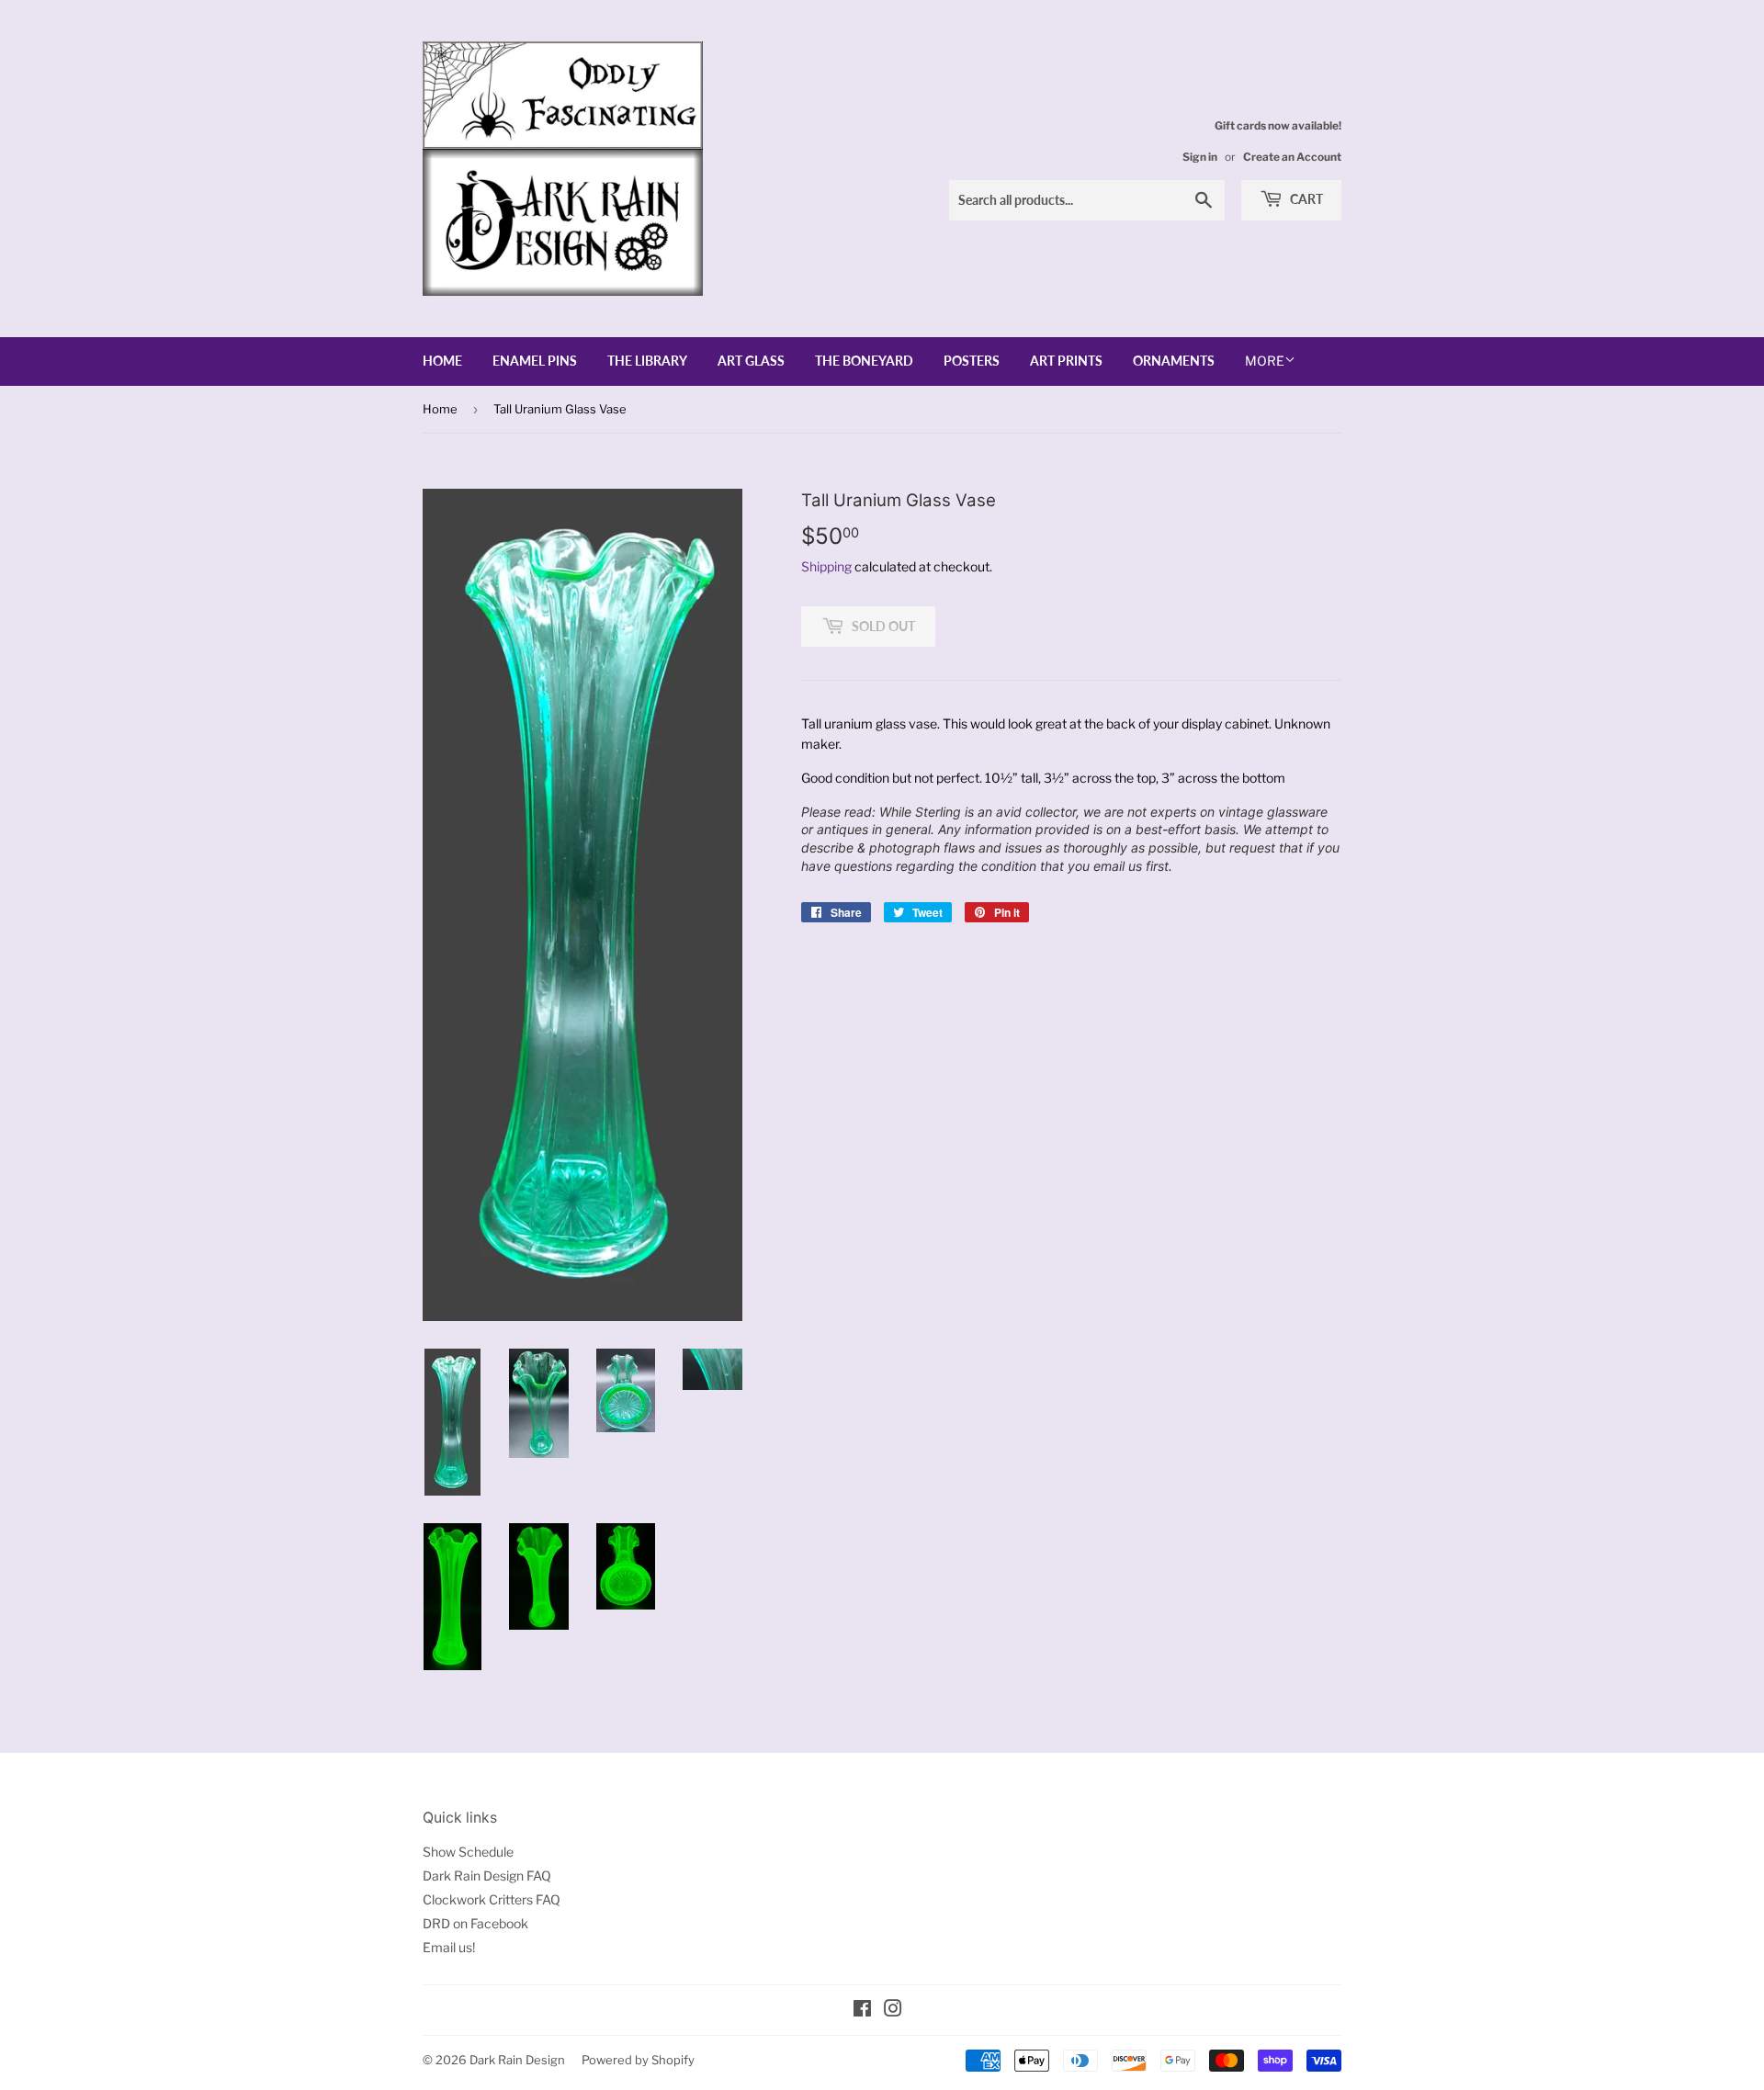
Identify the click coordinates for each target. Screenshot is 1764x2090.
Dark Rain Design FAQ (487, 1875)
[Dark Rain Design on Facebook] (862, 2011)
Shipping (826, 566)
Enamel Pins (535, 361)
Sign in (1200, 157)
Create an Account (1292, 157)
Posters (972, 361)
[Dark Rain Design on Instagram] (893, 2011)
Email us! (449, 1947)
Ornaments (1174, 361)
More (1265, 361)
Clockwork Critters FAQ (492, 1899)
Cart (1305, 199)
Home (442, 361)
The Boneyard (864, 361)
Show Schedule (468, 1852)
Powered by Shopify (638, 2060)
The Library (647, 361)
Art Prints (1066, 361)
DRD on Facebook (475, 1923)
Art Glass (751, 361)
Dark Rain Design (517, 2060)
